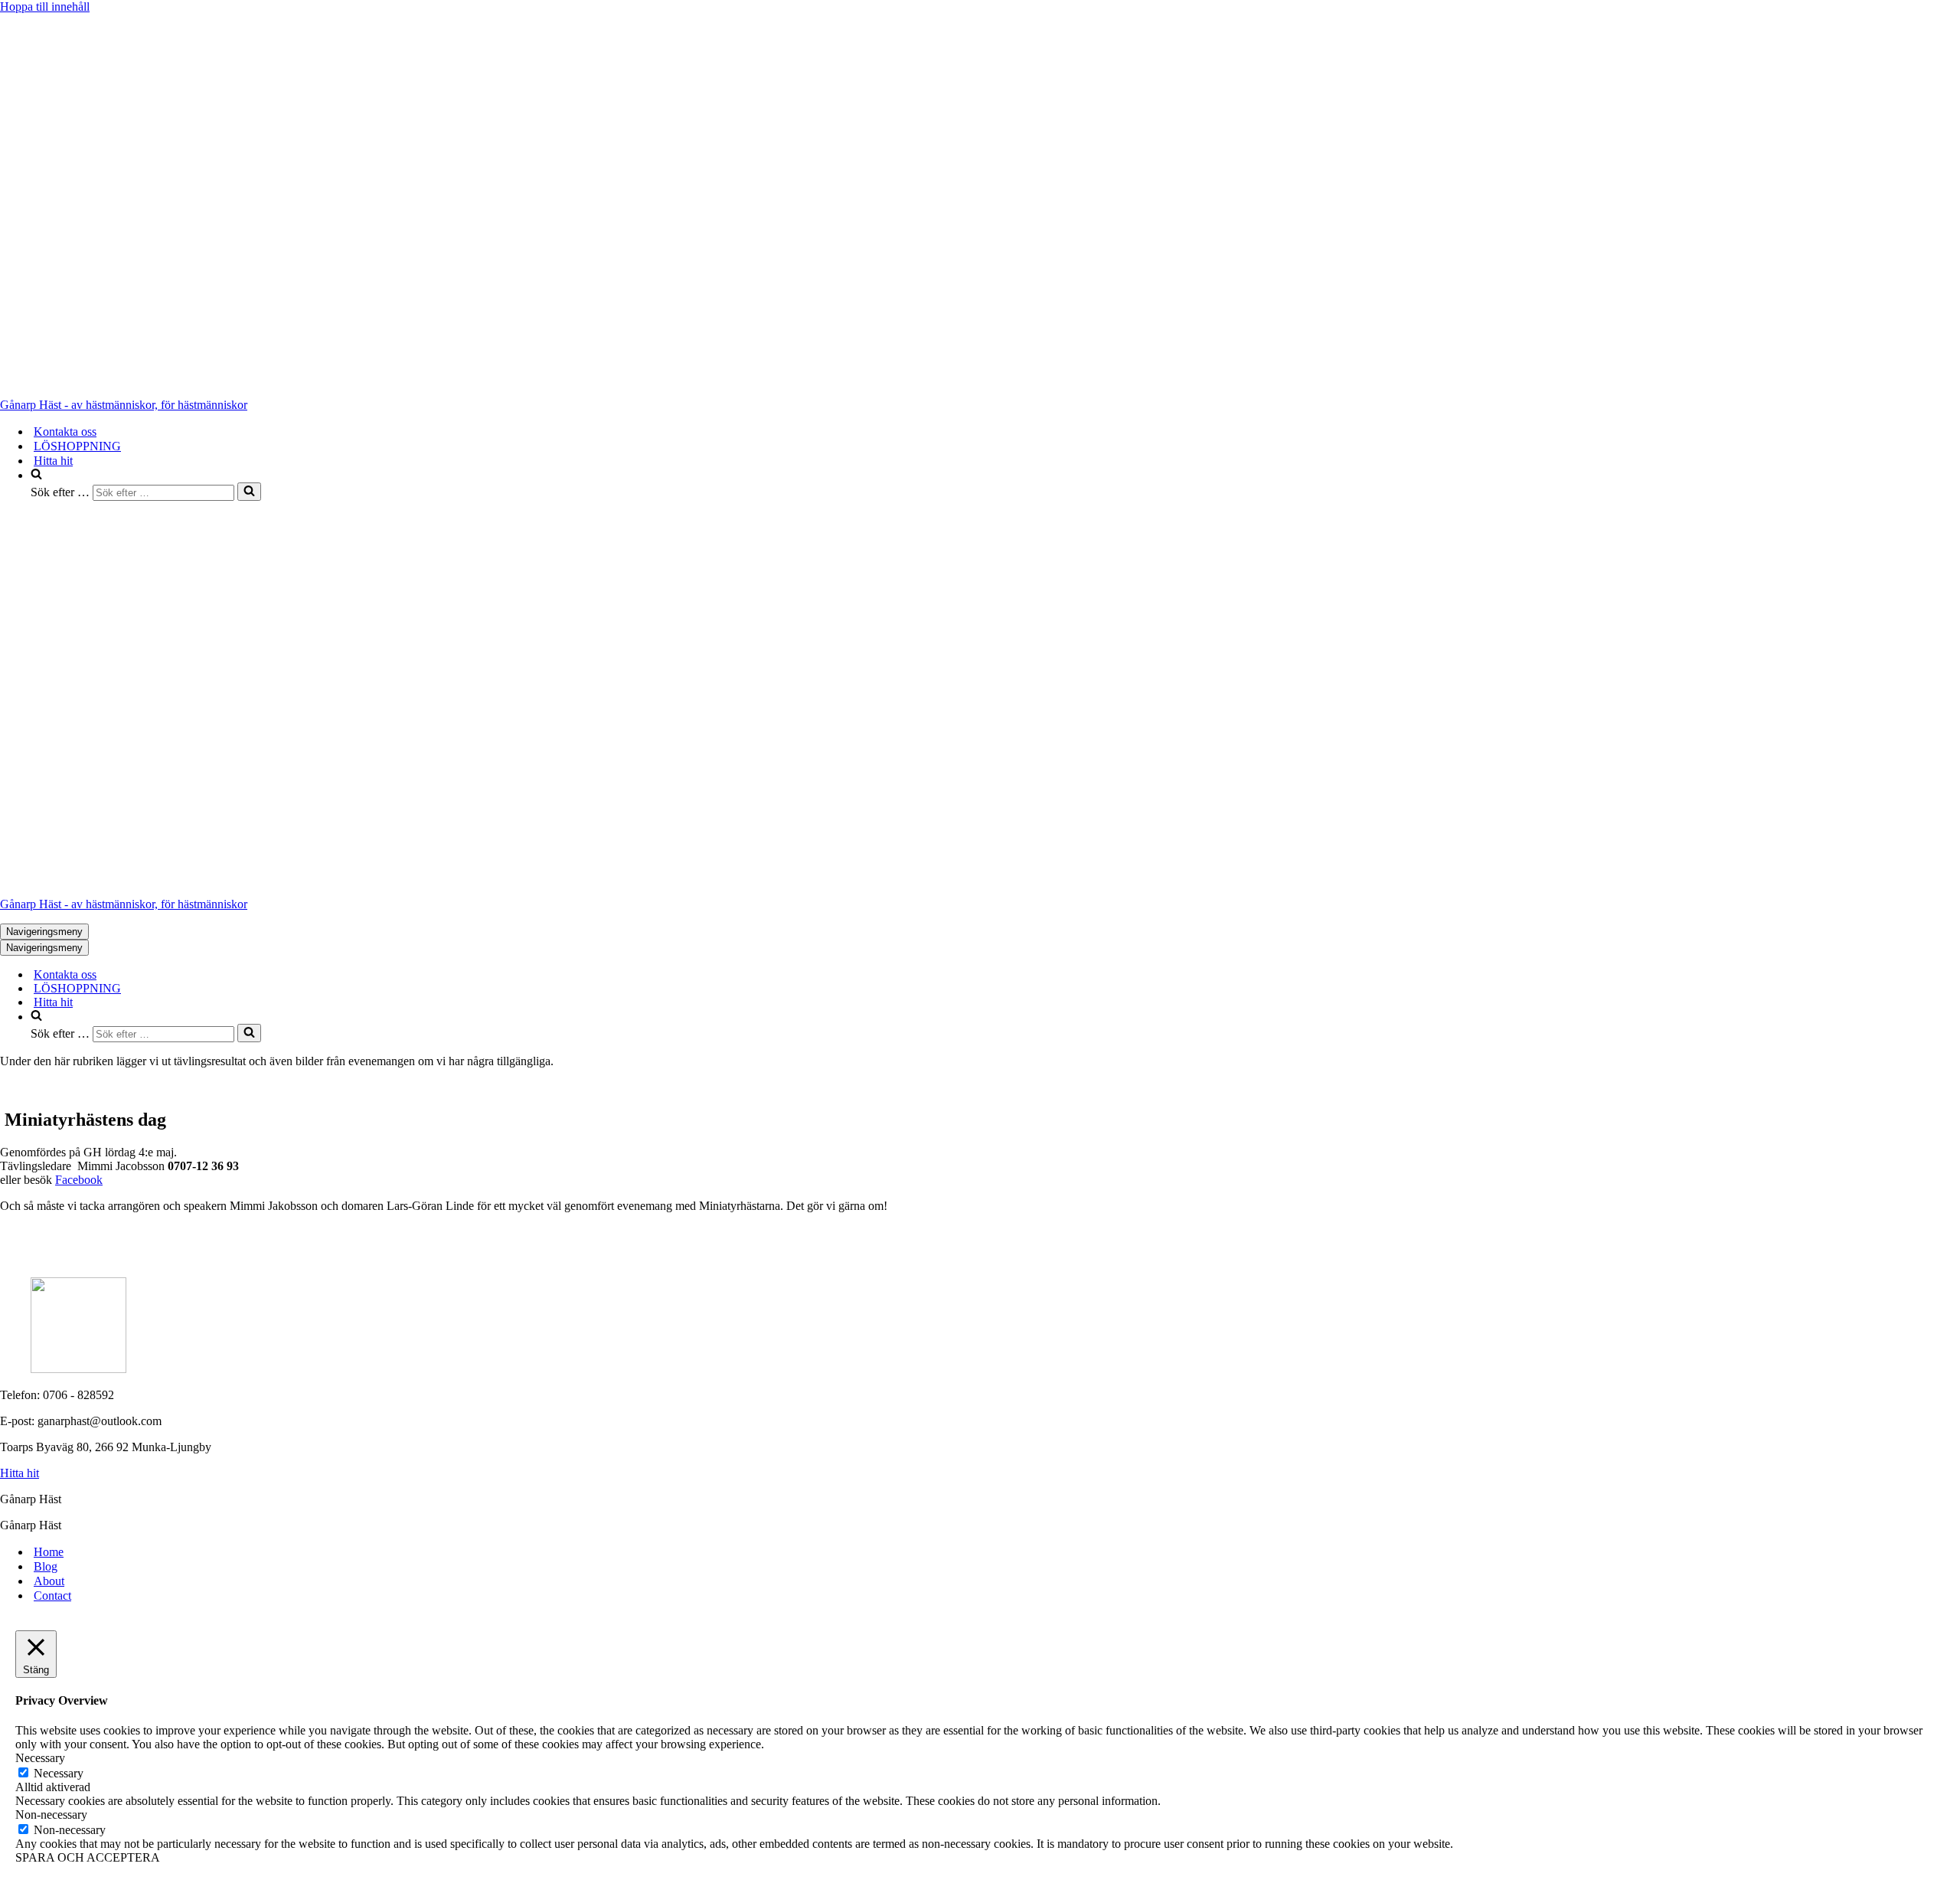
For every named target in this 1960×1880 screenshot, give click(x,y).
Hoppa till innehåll (45, 7)
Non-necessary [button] (51, 1815)
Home (49, 1552)
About (49, 1581)
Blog (46, 1566)
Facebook (79, 1180)
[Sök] (249, 492)
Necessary (59, 1773)
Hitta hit (53, 461)
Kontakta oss (65, 432)
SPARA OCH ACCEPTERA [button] (88, 1857)
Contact (52, 1596)
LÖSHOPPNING (77, 446)
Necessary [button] (40, 1758)
